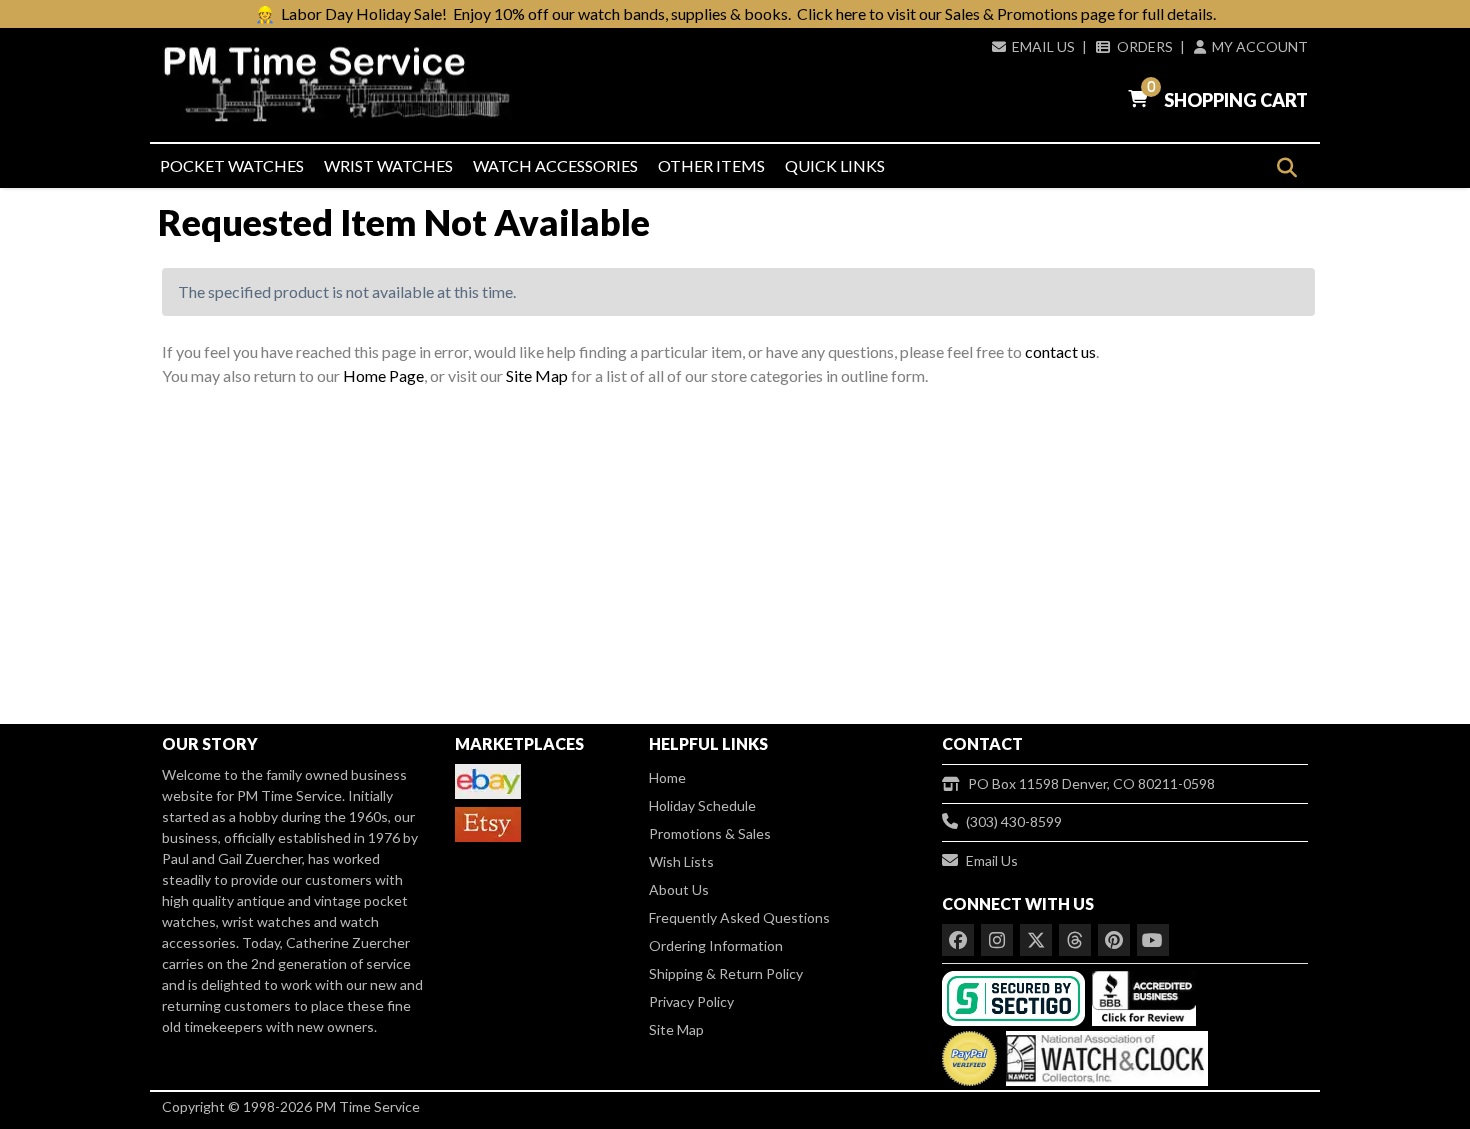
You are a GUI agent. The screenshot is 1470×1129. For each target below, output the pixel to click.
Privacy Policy (691, 1001)
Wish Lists (681, 861)
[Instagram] (997, 940)
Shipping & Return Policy (726, 973)
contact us (1060, 351)
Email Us (1043, 46)
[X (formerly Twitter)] (1036, 940)
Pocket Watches (232, 165)
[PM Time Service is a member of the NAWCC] (1104, 1054)
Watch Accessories (555, 165)
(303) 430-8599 (1014, 821)
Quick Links (835, 165)
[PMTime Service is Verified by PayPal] (969, 1054)
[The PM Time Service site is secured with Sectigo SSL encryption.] (1015, 996)
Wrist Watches (388, 165)
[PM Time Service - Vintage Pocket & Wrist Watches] (345, 84)
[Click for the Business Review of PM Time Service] (1144, 996)
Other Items (711, 165)
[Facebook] (958, 940)
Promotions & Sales (710, 833)
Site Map (537, 375)
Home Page (383, 375)
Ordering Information (716, 945)
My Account (1260, 46)
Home (667, 777)
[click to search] (1286, 167)
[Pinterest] (1114, 940)
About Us (679, 889)
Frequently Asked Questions (739, 917)
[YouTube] (1153, 940)
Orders (1144, 46)
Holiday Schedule (702, 805)
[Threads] (1075, 940)
